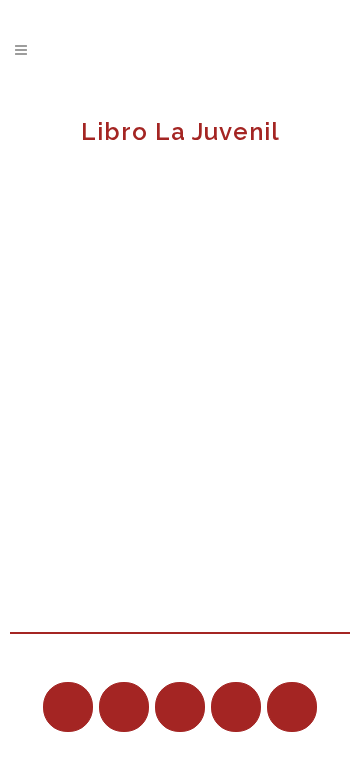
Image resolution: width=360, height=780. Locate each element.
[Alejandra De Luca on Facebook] (124, 707)
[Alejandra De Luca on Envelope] (236, 707)
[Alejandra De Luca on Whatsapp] (292, 707)
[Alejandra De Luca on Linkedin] (180, 707)
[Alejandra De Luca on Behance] (68, 707)
